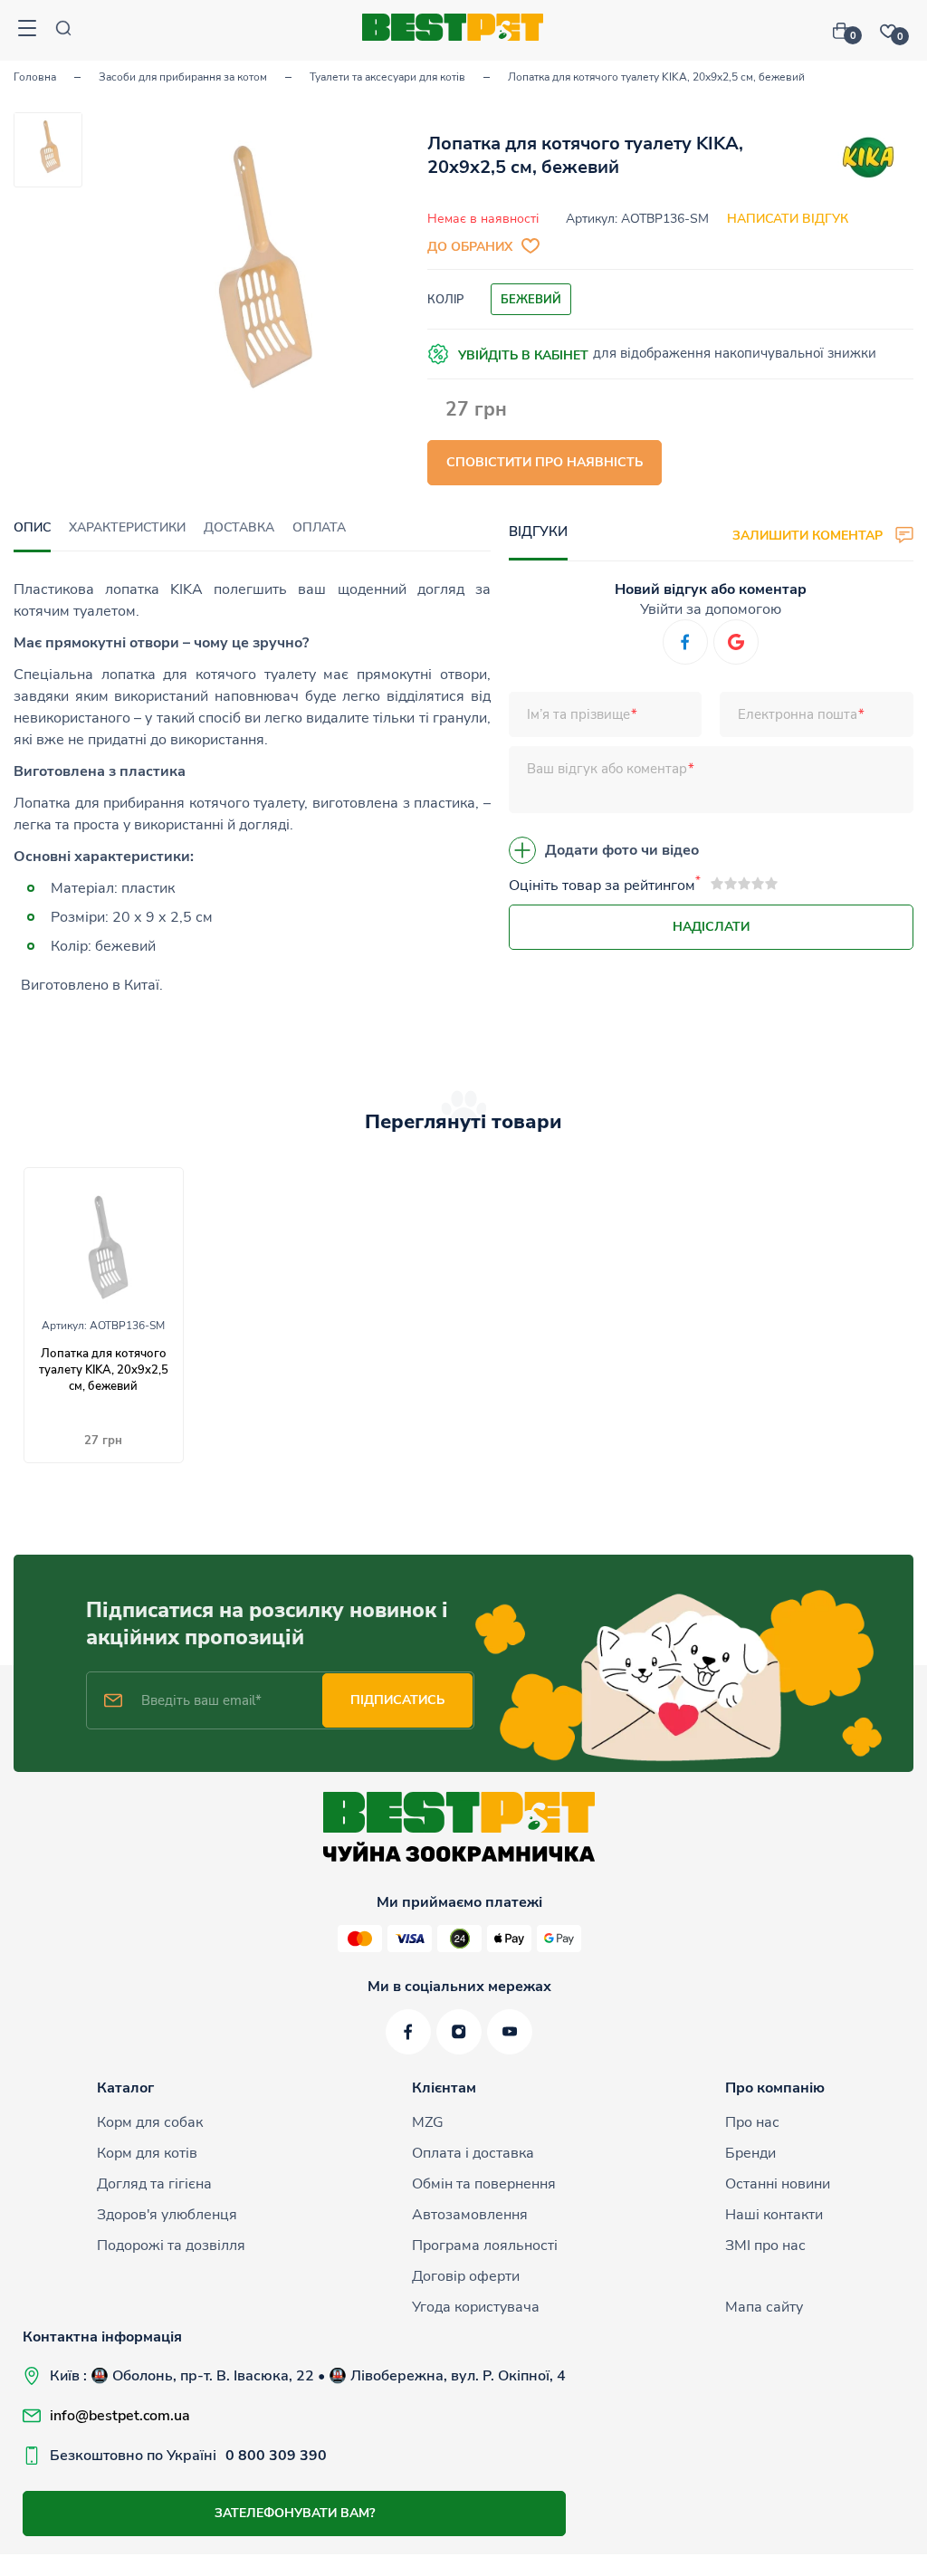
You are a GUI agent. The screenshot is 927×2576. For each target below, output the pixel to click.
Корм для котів (147, 2153)
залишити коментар (809, 535)
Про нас (752, 2122)
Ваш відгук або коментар (607, 769)
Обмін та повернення (484, 2184)
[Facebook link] (408, 2032)
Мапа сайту (764, 2307)
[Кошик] (847, 31)
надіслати (711, 927)
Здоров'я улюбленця (167, 2215)
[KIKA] (868, 161)
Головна (35, 77)
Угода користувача (476, 2307)
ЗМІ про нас (765, 2246)
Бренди (750, 2153)
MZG (428, 2122)
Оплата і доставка (473, 2153)
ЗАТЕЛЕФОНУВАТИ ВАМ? (295, 2513)
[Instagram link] (459, 2032)
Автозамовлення (470, 2215)
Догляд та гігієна (154, 2184)
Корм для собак (150, 2122)
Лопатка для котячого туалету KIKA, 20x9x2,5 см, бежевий (104, 1370)
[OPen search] (63, 30)
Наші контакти (774, 2215)
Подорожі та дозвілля (171, 2246)
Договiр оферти (466, 2276)
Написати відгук (788, 219)
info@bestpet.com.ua (120, 2416)
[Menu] (27, 30)
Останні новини (778, 2184)
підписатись (397, 1700)
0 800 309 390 (276, 2456)
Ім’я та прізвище (578, 714)
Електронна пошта (798, 714)
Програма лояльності (485, 2246)
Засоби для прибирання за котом (183, 77)
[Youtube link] (510, 2032)
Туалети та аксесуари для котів (387, 77)
